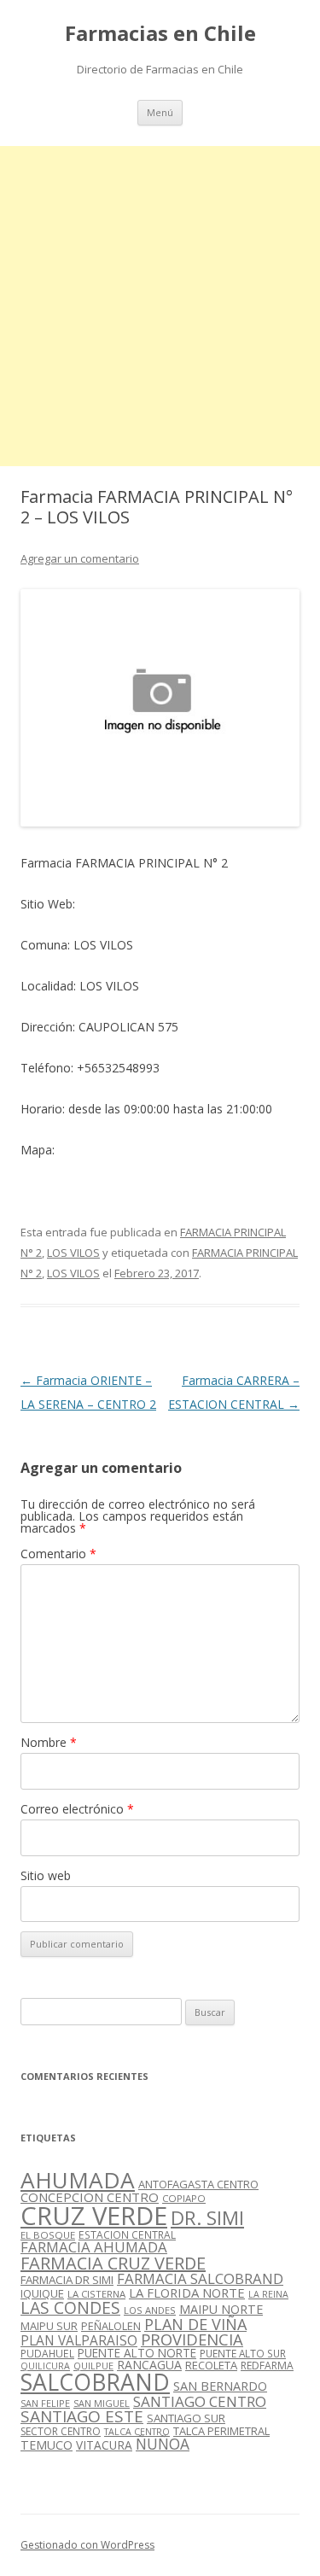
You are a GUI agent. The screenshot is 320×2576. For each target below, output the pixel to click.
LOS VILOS (73, 1253)
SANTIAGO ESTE (82, 2416)
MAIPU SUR (49, 2326)
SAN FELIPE (45, 2403)
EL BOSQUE (48, 2235)
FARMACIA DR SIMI (67, 2280)
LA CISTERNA (96, 2294)
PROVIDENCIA (192, 2339)
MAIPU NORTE (221, 2309)
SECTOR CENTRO (61, 2431)
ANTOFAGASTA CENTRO (198, 2184)
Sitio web (46, 1875)
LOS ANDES (150, 2310)
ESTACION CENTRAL (127, 2235)
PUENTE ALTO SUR (243, 2353)
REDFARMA (267, 2366)
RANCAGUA (149, 2365)
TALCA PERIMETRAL (221, 2431)
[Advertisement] (160, 306)
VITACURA (104, 2445)
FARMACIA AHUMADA (94, 2247)
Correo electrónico (77, 1809)
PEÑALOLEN (111, 2326)
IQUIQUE (42, 2293)
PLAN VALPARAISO (79, 2340)
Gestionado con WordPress (87, 2545)
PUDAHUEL (47, 2354)
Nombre (49, 1742)
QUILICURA (45, 2366)
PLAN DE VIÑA (195, 2324)
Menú (160, 112)
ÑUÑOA (163, 2444)
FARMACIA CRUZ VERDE (113, 2263)
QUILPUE (93, 2366)
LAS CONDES (70, 2307)
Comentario (58, 1554)
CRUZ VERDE (94, 2216)
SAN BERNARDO (220, 2386)
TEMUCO (47, 2445)
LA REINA (268, 2294)
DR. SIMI (207, 2217)
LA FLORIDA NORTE (187, 2293)
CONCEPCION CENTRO (90, 2197)
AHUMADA (78, 2180)
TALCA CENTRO (137, 2432)
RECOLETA (211, 2365)
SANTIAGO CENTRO (200, 2401)
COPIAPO (184, 2198)
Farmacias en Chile (160, 34)
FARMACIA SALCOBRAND (200, 2278)
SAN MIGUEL (102, 2403)
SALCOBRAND (95, 2382)
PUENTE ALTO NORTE (137, 2353)
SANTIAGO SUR (186, 2418)
